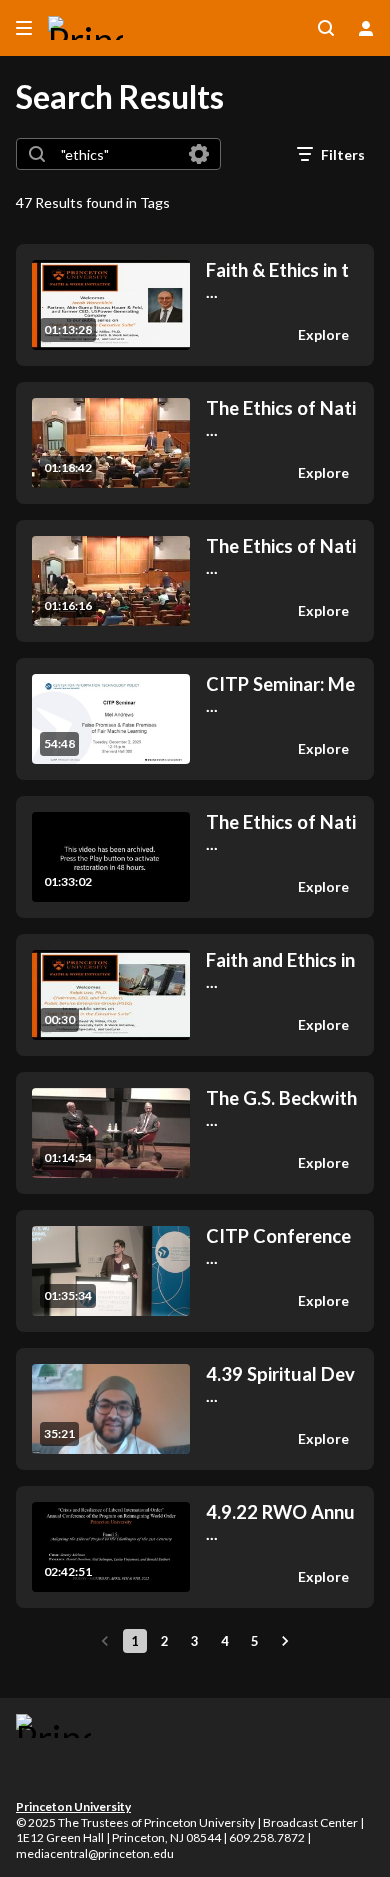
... (277, 280)
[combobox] (117, 154)
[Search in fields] (199, 154)
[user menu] (366, 28)
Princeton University (73, 1806)
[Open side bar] (24, 28)
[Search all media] (326, 28)
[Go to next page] (285, 1641)
